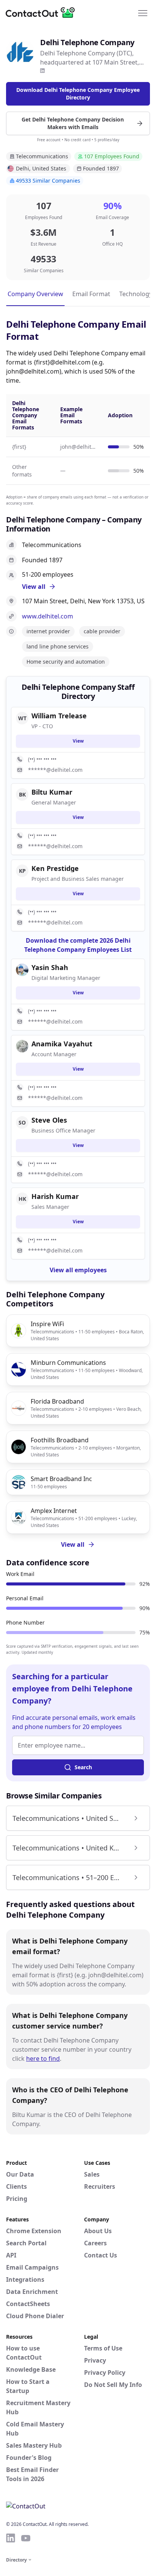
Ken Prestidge (55, 868)
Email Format (91, 294)
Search (83, 1767)
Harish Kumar (55, 1196)
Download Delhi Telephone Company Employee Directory (78, 94)
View (78, 741)
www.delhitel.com (48, 616)
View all (73, 1544)
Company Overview (35, 294)
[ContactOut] (43, 13)
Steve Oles (49, 1120)
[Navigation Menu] (143, 13)
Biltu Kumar (52, 792)
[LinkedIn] (42, 71)
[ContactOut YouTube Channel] (26, 2538)
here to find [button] (43, 2059)
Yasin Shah (50, 967)
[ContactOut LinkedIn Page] (11, 2538)
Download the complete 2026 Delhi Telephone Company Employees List (78, 945)
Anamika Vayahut (62, 1044)
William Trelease (59, 716)
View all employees (78, 1270)
